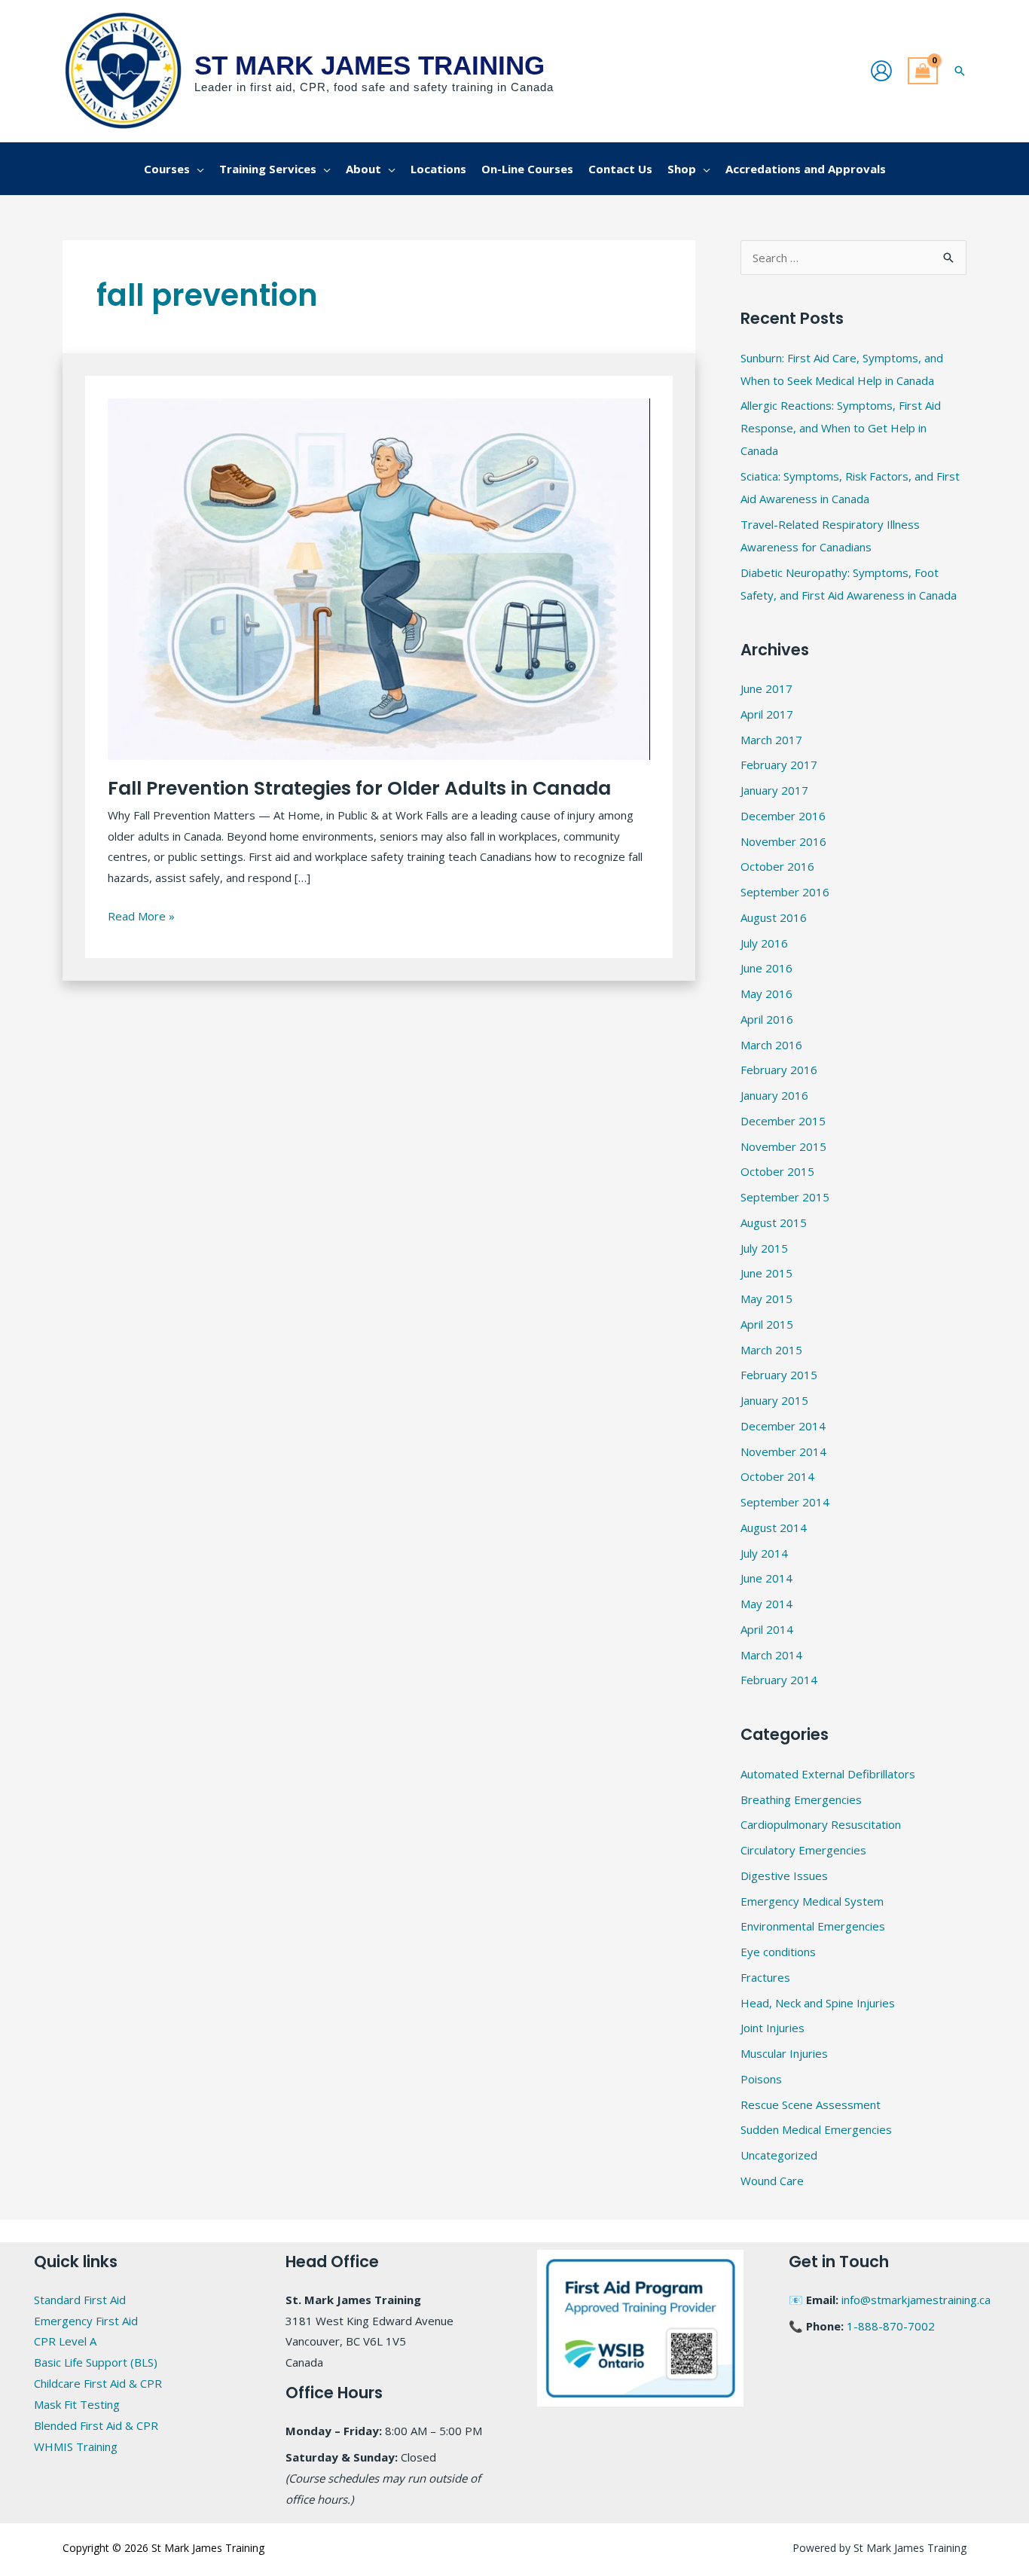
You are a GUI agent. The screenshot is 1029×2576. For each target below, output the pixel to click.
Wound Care (772, 2181)
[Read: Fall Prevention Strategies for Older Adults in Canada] (379, 578)
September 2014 (785, 1502)
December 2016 (783, 816)
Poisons (761, 2079)
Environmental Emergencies (813, 1926)
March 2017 (771, 740)
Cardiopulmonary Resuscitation (821, 1824)
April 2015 (767, 1324)
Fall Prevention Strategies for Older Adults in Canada (359, 788)
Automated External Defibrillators (828, 1774)
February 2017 (779, 765)
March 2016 (771, 1045)
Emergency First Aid (86, 2321)
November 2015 (783, 1146)
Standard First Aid (80, 2300)
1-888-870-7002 (891, 2326)
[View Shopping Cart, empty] (923, 71)
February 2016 (779, 1070)
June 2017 (766, 688)
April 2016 (767, 1019)
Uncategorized (779, 2155)
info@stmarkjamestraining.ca (916, 2300)
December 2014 (783, 1426)
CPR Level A (65, 2341)
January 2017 (774, 790)
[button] (960, 71)
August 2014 (774, 1528)
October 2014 (777, 1476)
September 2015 (785, 1197)
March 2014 (771, 1655)
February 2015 (779, 1375)
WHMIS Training (76, 2446)
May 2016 (766, 993)
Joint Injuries (773, 2028)
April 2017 (767, 714)
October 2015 (777, 1171)
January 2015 (774, 1400)
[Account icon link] (881, 71)
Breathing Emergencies (801, 1799)
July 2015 (764, 1248)
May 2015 (766, 1299)
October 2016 (777, 866)
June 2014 (766, 1578)
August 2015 (774, 1222)
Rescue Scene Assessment (811, 2104)
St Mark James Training (369, 65)
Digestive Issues (784, 1876)
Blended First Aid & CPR (96, 2425)
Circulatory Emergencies (803, 1850)
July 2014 (764, 1553)
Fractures (765, 1977)
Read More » (141, 915)
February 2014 (779, 1680)
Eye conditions (778, 1952)
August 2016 (774, 917)
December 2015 (783, 1121)
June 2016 (766, 968)
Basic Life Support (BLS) (96, 2362)
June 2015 (766, 1273)
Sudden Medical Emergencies (816, 2129)
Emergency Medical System (812, 1901)
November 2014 (783, 1451)
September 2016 (785, 892)
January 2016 (774, 1095)
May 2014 (766, 1604)
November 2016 (783, 841)
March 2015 (771, 1350)
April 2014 (767, 1629)
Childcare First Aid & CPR (98, 2383)
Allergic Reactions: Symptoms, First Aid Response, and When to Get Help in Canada (841, 428)
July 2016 (764, 943)
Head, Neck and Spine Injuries (818, 2003)
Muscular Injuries (784, 2053)
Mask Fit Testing (77, 2404)
